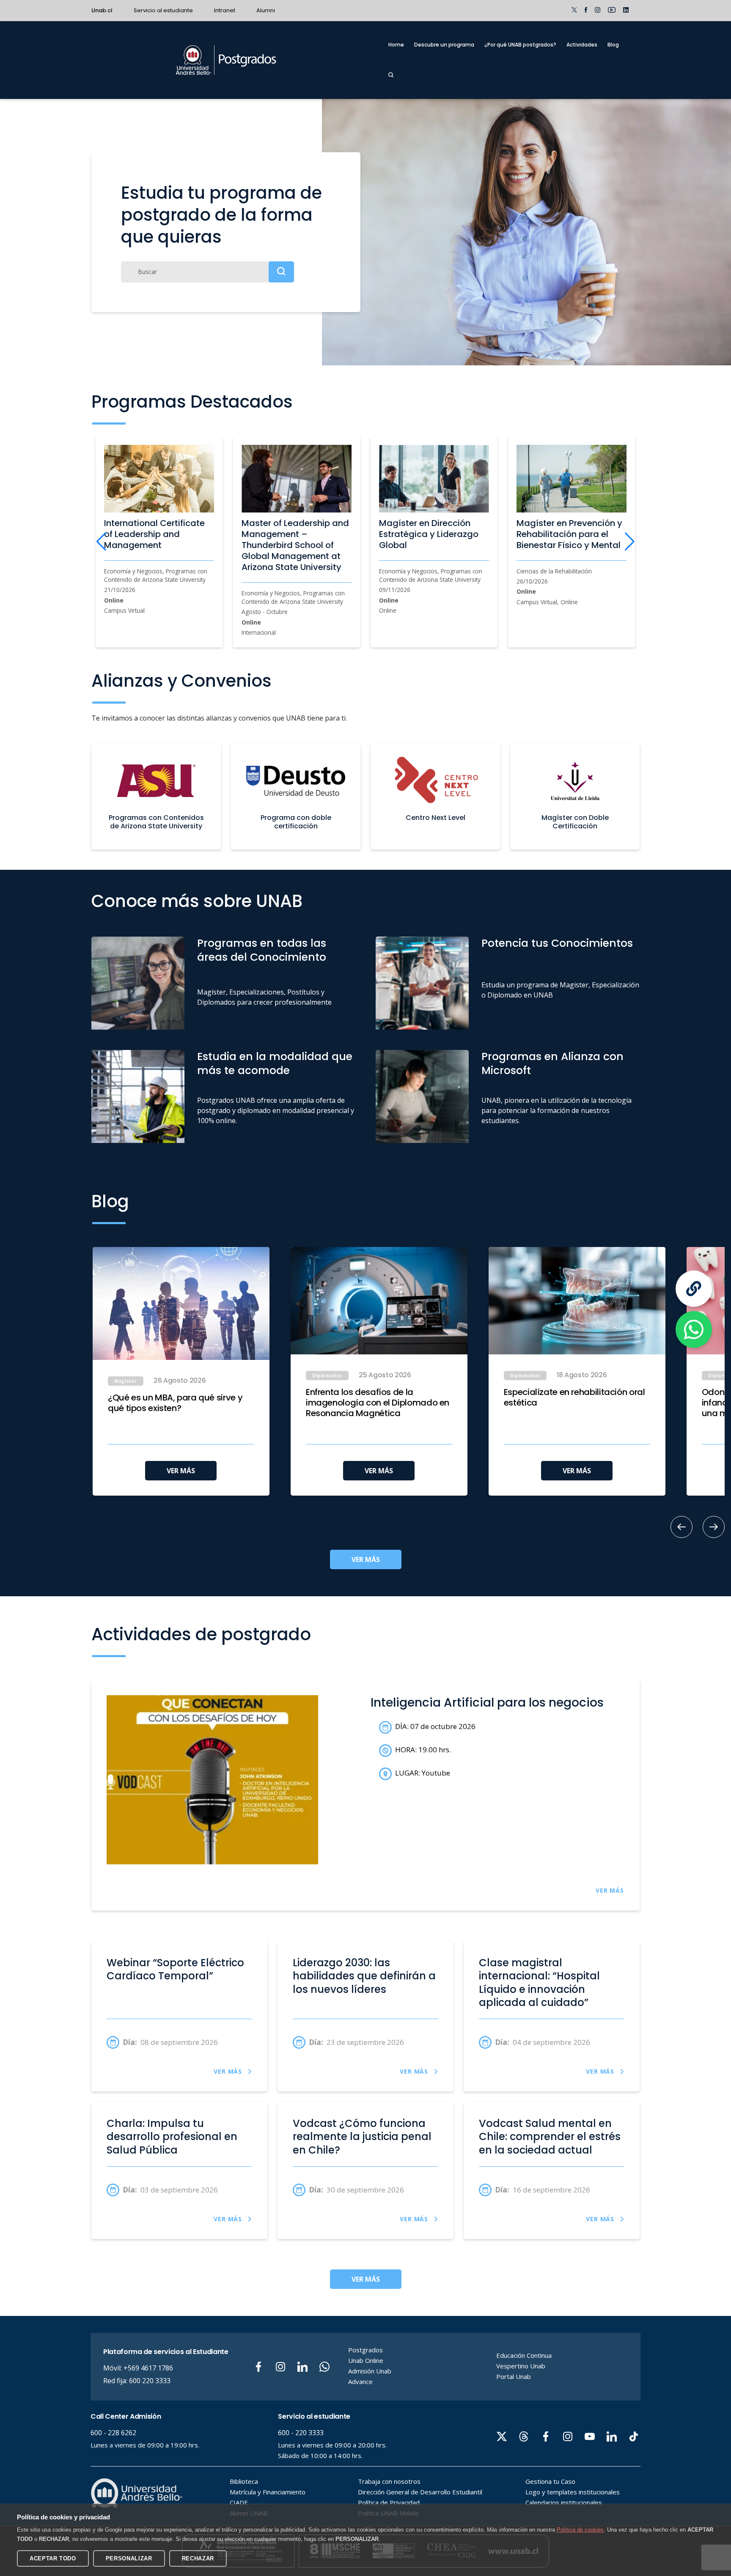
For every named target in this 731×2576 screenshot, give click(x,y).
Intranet (225, 10)
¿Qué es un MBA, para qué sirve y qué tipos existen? (175, 1403)
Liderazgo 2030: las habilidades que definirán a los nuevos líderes (364, 1976)
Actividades (582, 45)
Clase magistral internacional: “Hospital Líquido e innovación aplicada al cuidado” (539, 1983)
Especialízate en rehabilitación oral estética (574, 1398)
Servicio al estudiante (163, 10)
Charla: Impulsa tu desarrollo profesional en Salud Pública (172, 2137)
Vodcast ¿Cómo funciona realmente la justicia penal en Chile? (362, 2137)
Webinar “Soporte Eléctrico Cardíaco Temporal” (175, 1969)
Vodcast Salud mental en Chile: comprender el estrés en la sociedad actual (550, 2137)
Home (396, 45)
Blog (613, 45)
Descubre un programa (444, 45)
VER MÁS (181, 1471)
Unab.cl (102, 10)
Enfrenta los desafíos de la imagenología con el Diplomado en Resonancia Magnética (378, 1403)
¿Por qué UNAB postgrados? (520, 45)
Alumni (266, 10)
